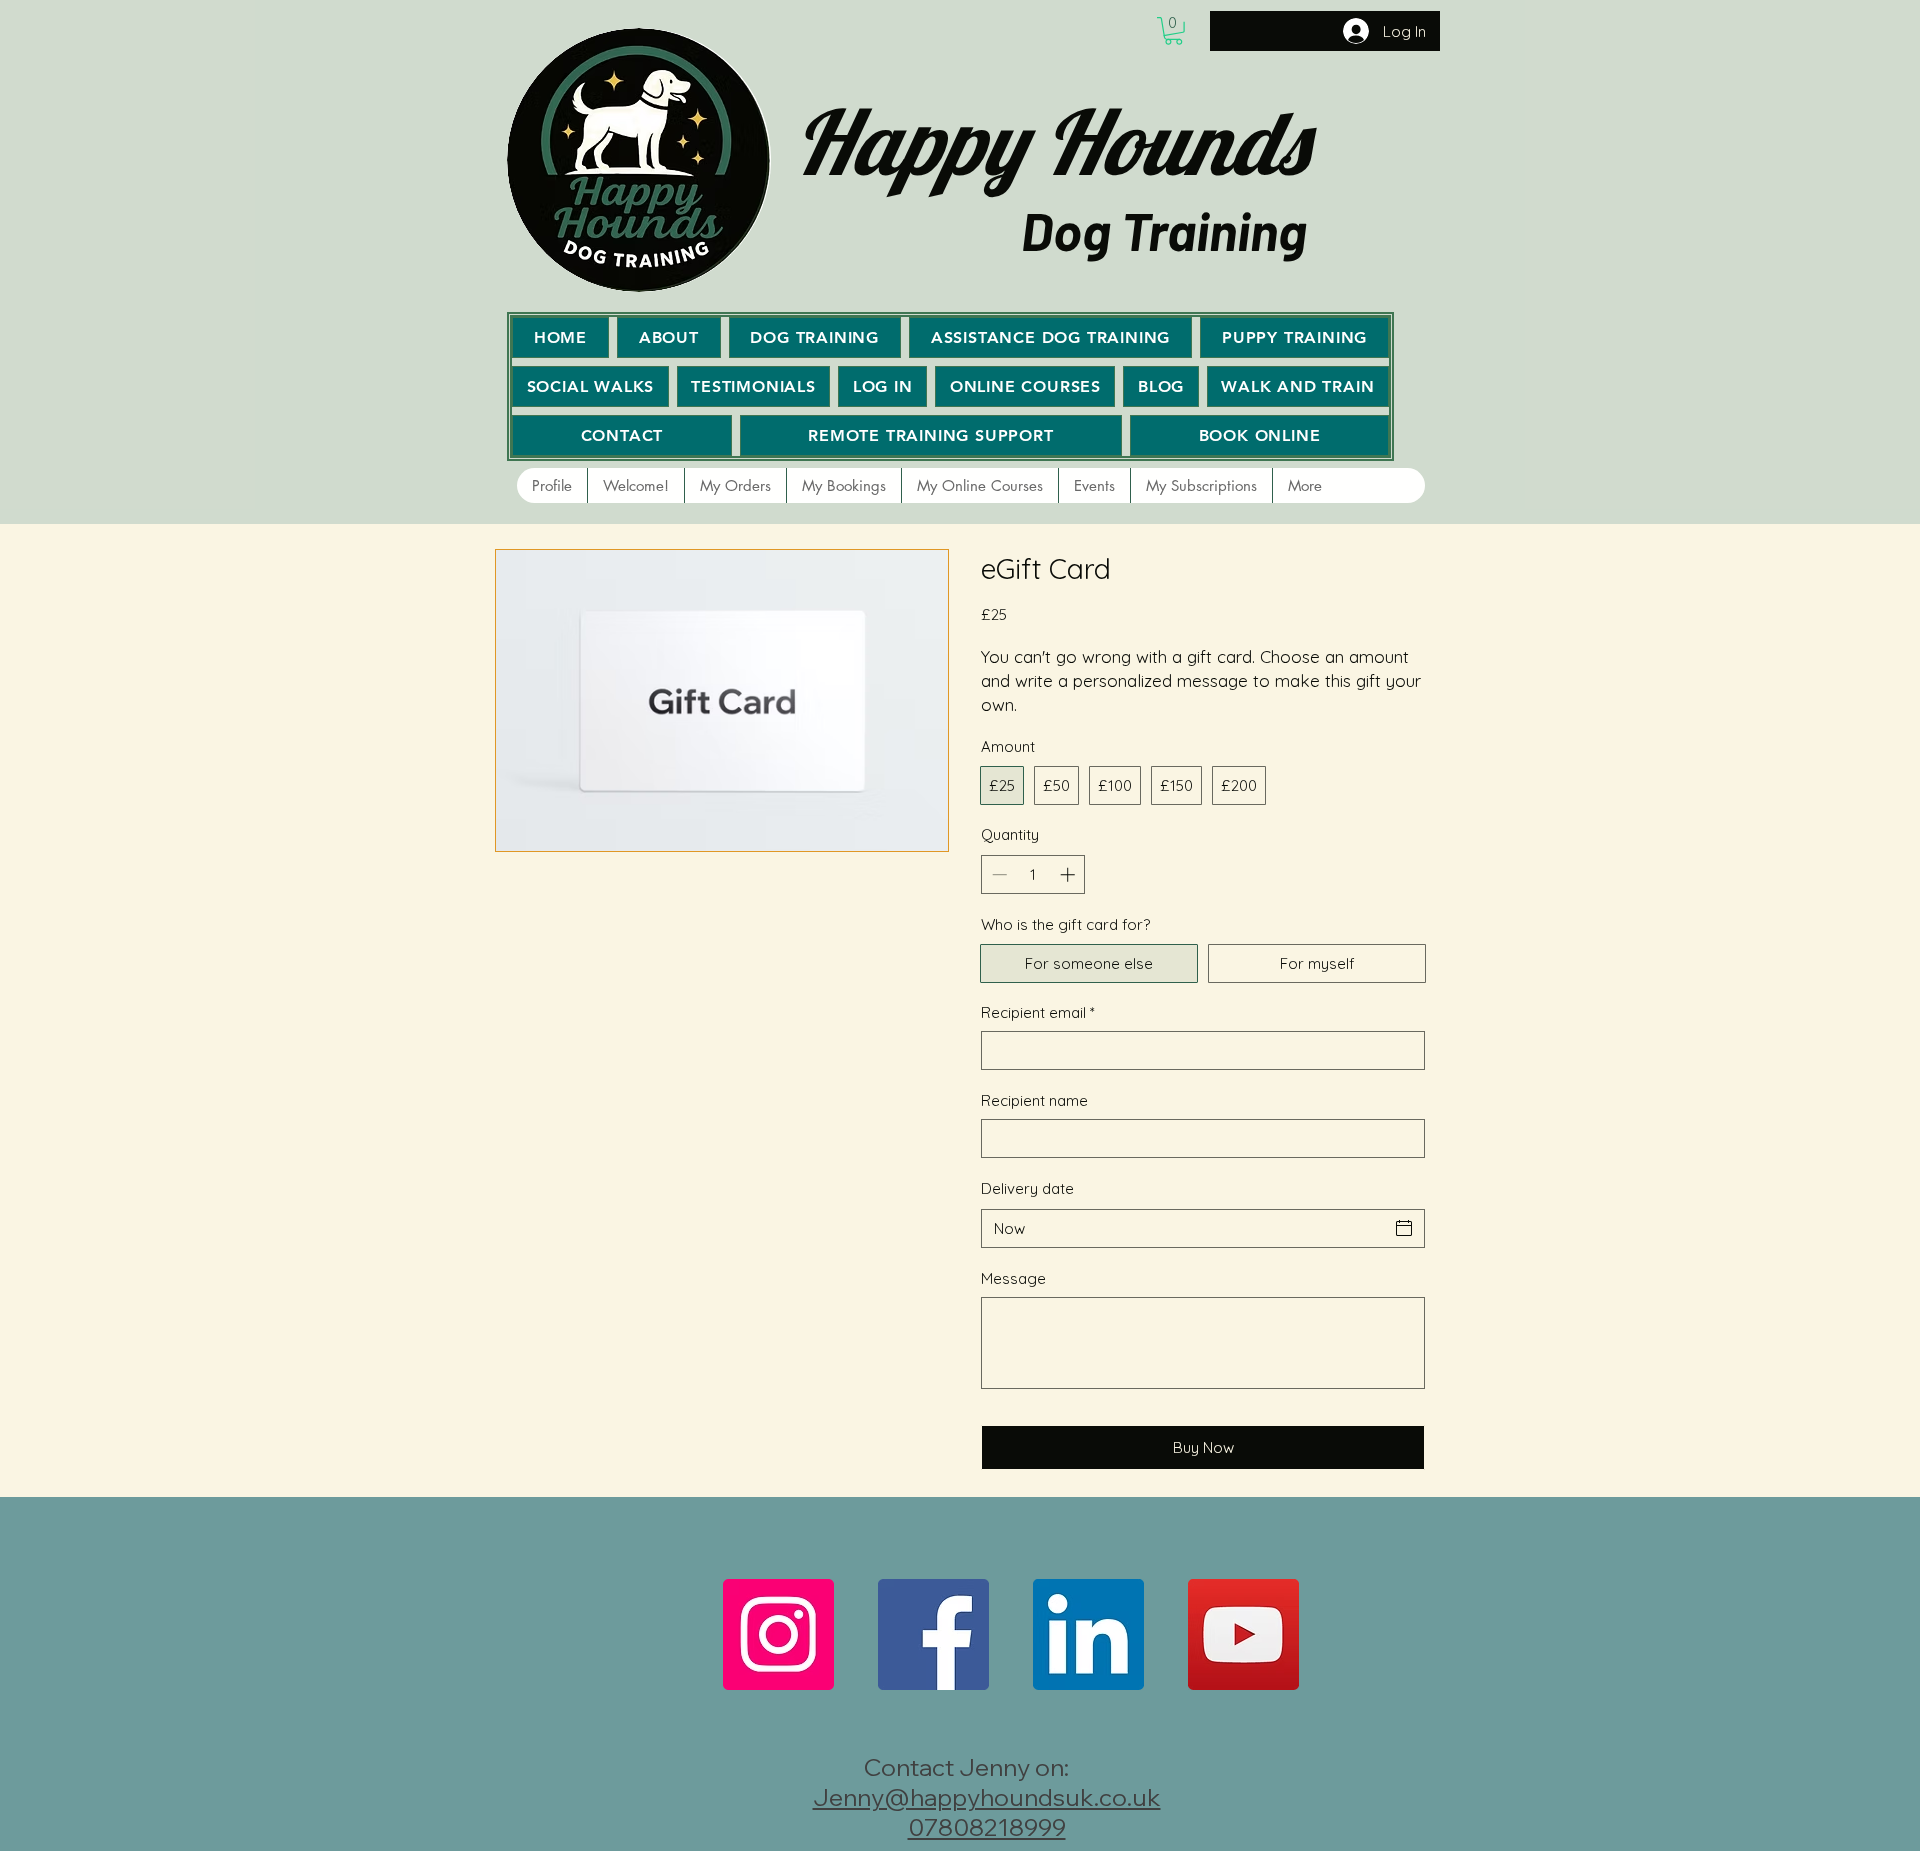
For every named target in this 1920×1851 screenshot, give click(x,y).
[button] (1173, 31)
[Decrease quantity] (997, 874)
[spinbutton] (1033, 874)
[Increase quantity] (1069, 874)
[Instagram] (778, 1634)
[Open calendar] (1404, 1228)
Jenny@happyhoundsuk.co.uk (987, 1797)
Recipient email (1038, 1012)
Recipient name (1034, 1100)
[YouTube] (1243, 1634)
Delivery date (1027, 1188)
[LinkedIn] (1088, 1634)
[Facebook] (933, 1634)
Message (1013, 1278)
